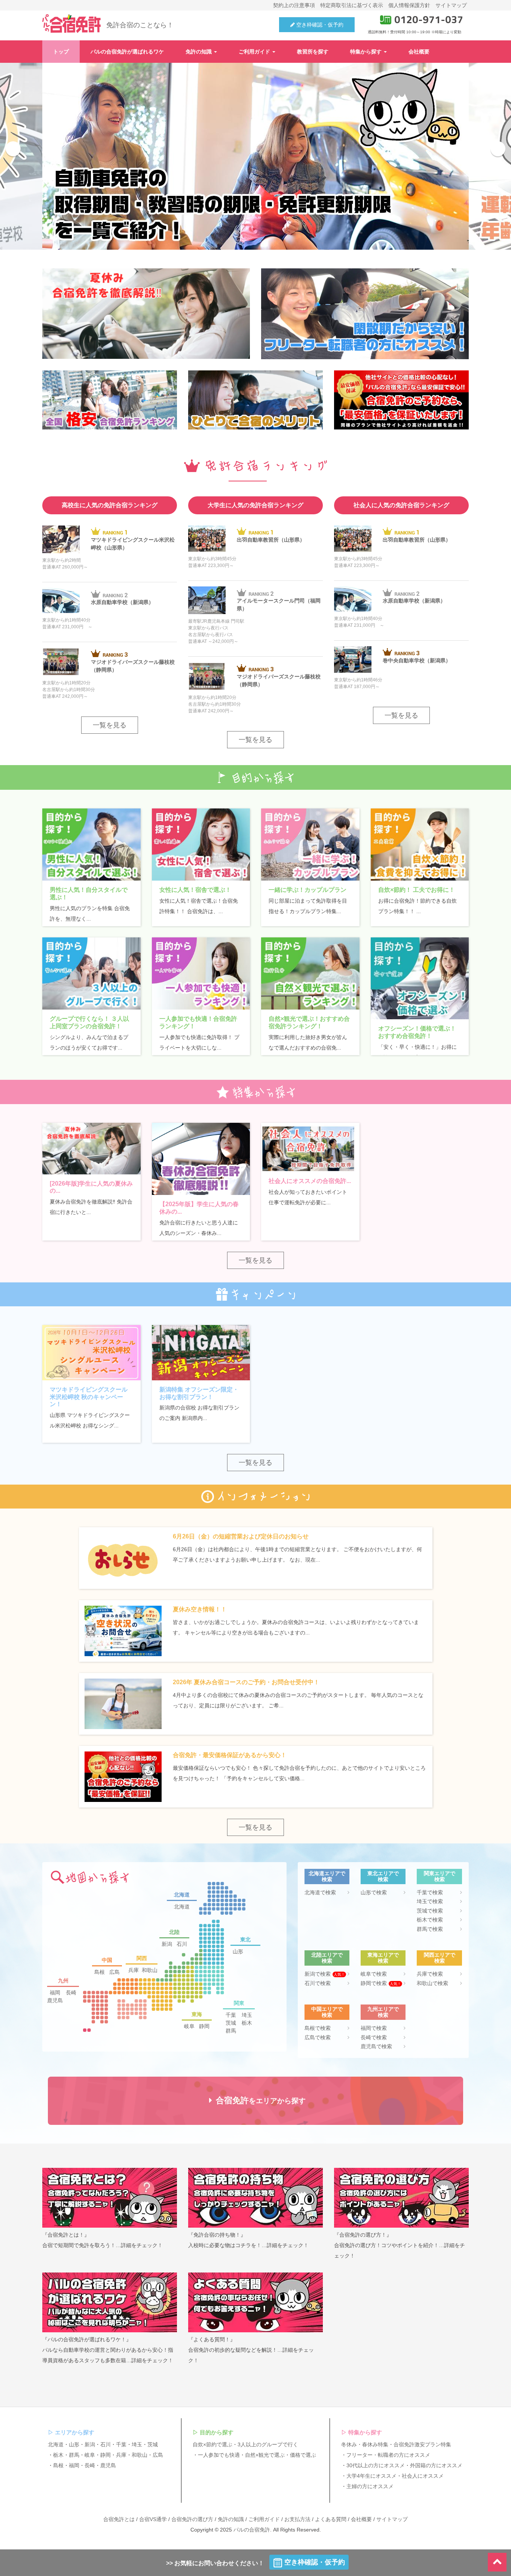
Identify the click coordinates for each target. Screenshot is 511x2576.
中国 (107, 1960)
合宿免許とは (119, 2519)
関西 (142, 1958)
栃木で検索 (430, 1920)
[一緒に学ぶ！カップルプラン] (310, 845)
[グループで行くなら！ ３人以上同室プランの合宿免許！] (91, 973)
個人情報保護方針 (409, 5)
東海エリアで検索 (383, 1958)
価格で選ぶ (303, 2455)
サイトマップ (451, 5)
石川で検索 (318, 1983)
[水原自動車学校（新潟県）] (61, 600)
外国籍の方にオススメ (436, 2465)
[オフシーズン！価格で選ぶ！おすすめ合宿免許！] (420, 978)
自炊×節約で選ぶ (212, 2444)
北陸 (174, 1932)
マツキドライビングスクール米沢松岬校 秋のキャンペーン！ (89, 1397)
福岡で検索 (374, 2028)
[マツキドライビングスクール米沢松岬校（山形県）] (61, 540)
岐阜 (189, 2026)
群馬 (231, 2031)
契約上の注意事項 (294, 5)
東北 (245, 1939)
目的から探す (217, 2432)
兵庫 (134, 1970)
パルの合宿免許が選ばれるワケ (127, 52)
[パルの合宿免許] (71, 24)
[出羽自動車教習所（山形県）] (207, 539)
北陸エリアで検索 (327, 1958)
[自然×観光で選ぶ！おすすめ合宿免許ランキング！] (310, 973)
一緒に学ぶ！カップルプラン (307, 890)
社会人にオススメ (423, 2476)
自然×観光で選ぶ (265, 2455)
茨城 (231, 2023)
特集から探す (367, 52)
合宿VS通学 (153, 2519)
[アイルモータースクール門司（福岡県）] (207, 600)
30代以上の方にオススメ (376, 2465)
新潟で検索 (325, 1974)
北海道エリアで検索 (327, 1876)
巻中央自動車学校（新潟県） (417, 660)
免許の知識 (199, 52)
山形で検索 (374, 1892)
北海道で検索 (320, 1892)
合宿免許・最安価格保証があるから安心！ (230, 1755)
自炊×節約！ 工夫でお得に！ (417, 890)
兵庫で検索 (430, 1974)
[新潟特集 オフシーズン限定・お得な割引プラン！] (201, 1353)
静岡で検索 (381, 1983)
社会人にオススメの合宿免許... (310, 1181)
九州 (63, 1981)
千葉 (231, 2015)
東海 (197, 2014)
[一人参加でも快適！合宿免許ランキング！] (201, 973)
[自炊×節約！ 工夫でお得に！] (420, 845)
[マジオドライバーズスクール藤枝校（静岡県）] (61, 662)
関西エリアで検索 (440, 1958)
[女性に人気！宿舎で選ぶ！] (201, 845)
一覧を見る (110, 725)
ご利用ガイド (255, 52)
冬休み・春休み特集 (365, 2444)
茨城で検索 (430, 1911)
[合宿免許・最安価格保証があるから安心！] (123, 1780)
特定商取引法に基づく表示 (352, 5)
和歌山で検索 (432, 1983)
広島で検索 (318, 2037)
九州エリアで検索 (383, 2012)
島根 (100, 1972)
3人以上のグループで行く (268, 2444)
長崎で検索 (374, 2037)
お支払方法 (297, 2519)
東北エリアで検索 (383, 1876)
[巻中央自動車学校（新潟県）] (353, 660)
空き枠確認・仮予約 (319, 25)
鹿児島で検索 (376, 2046)
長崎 (71, 1993)
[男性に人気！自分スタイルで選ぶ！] (91, 845)
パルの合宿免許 (252, 2530)
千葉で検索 (430, 1892)
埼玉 (247, 2015)
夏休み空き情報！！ (200, 1609)
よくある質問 (331, 2519)
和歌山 (150, 1970)
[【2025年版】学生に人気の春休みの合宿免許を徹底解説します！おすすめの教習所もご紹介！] (201, 1159)
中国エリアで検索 (327, 2012)
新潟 (167, 1944)
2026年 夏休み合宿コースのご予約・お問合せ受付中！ (246, 1682)
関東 (239, 2003)
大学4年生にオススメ (371, 2476)
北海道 (182, 1895)
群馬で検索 (430, 1929)
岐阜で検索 (374, 1974)
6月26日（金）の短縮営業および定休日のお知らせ (241, 1536)
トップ (61, 52)
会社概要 (419, 52)
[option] (255, 156)
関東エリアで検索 (440, 1876)
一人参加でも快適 (219, 2455)
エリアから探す (75, 2432)
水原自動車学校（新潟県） (122, 602)
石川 (182, 1944)
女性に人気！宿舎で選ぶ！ (195, 890)
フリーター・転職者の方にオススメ (388, 2455)
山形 (238, 1951)
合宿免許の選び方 (192, 2519)
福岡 (55, 1993)
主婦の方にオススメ (370, 2486)
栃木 (247, 2023)
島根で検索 (318, 2028)
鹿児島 (55, 2000)
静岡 (204, 2026)
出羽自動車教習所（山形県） (271, 540)
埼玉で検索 (430, 1901)
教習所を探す (313, 52)
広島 (114, 1972)
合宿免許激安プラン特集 (422, 2444)
